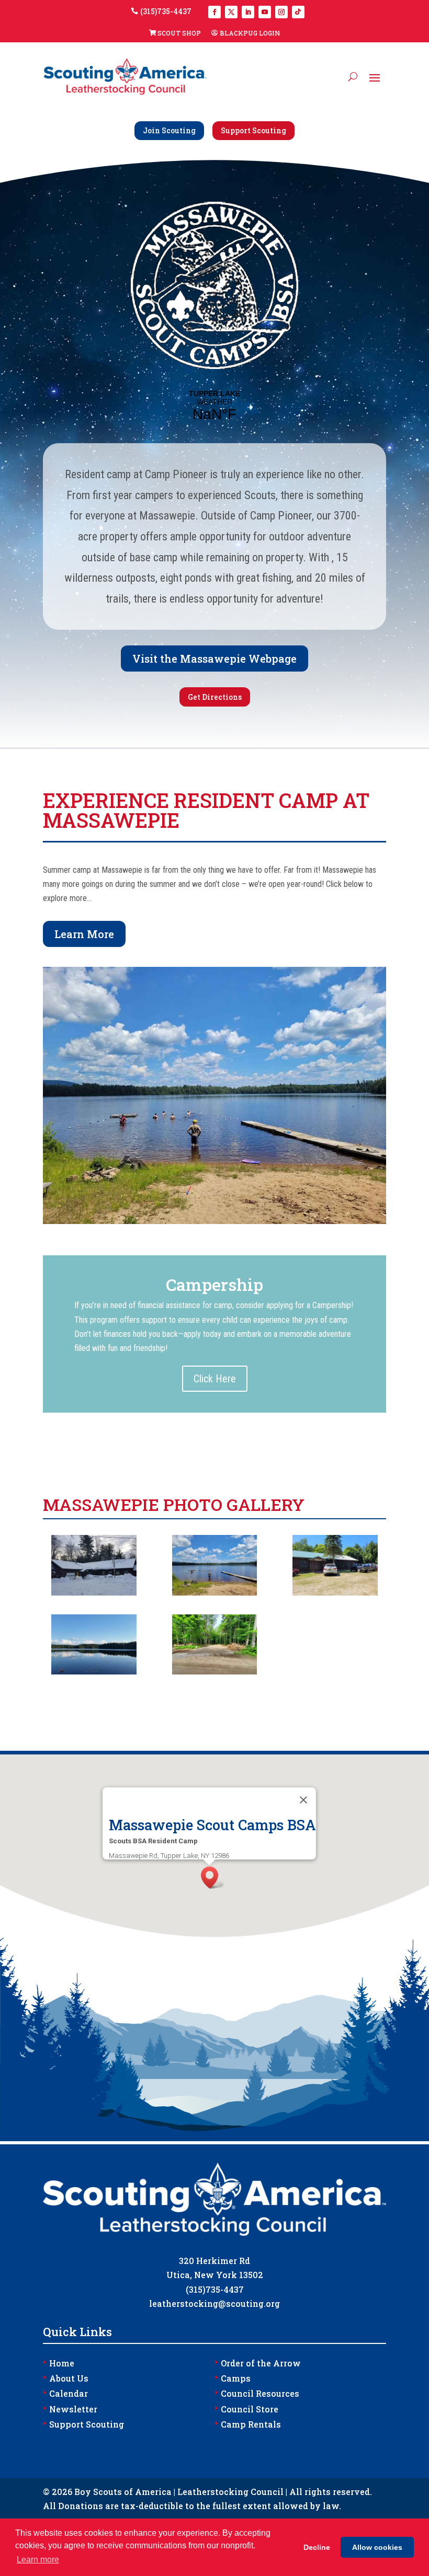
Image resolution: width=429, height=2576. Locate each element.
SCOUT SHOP (179, 33)
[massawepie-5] (94, 1593)
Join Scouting (169, 130)
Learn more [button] (38, 2560)
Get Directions (215, 697)
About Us (66, 2378)
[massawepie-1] (214, 1672)
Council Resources (257, 2393)
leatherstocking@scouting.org (214, 2303)
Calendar (65, 2393)
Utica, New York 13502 (215, 2275)
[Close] (303, 1800)
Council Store (246, 2409)
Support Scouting (253, 130)
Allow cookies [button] (377, 2547)
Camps (233, 2378)
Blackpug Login (250, 33)
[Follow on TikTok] (298, 12)
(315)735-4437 (166, 11)
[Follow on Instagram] (281, 12)
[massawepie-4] (214, 1593)
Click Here (215, 1379)
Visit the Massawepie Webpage (214, 659)
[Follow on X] (231, 12)
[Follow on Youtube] (265, 12)
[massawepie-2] (94, 1672)
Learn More (84, 934)
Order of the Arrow (258, 2363)
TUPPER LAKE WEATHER (214, 406)
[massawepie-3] (335, 1593)
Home (59, 2363)
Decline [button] (317, 2547)
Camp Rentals (248, 2424)
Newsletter (70, 2409)
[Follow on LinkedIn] (248, 12)
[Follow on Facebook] (214, 12)
